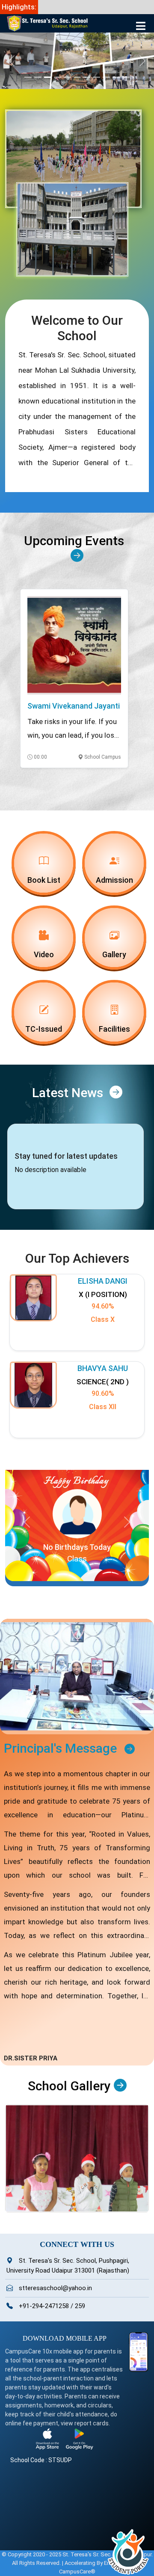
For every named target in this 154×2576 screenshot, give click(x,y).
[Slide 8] (96, 77)
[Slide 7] (87, 77)
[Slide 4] (58, 77)
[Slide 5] (67, 77)
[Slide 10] (116, 77)
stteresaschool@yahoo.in (55, 2288)
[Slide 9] (106, 77)
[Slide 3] (48, 77)
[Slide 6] (77, 77)
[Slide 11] (126, 77)
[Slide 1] (28, 77)
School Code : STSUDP (41, 2460)
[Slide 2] (38, 77)
